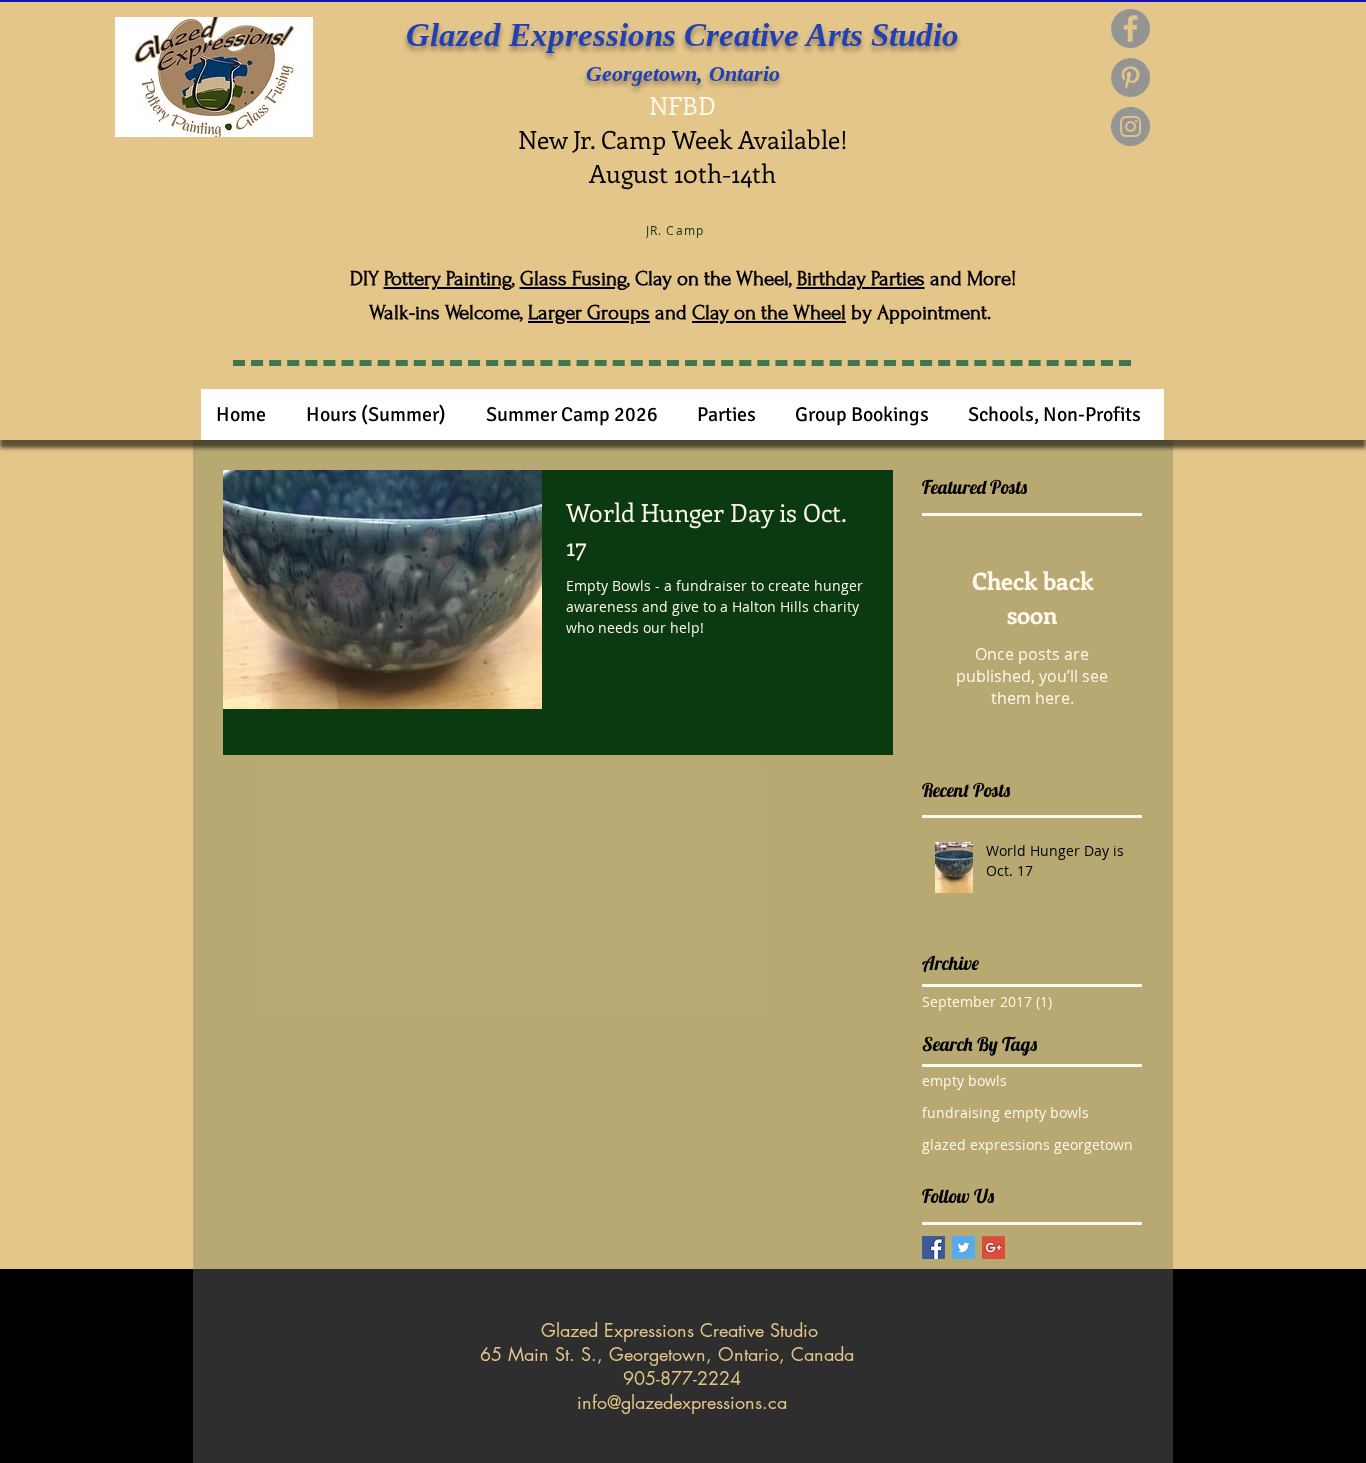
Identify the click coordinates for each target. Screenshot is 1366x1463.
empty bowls (964, 1080)
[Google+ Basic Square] (993, 1247)
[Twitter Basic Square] (963, 1247)
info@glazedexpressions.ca (682, 1402)
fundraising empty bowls (1005, 1112)
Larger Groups (589, 312)
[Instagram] (1130, 126)
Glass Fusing (573, 278)
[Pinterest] (1130, 77)
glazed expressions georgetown (1027, 1144)
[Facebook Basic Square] (933, 1247)
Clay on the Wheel (769, 312)
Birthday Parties (861, 278)
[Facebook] (1130, 28)
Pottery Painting (448, 278)
